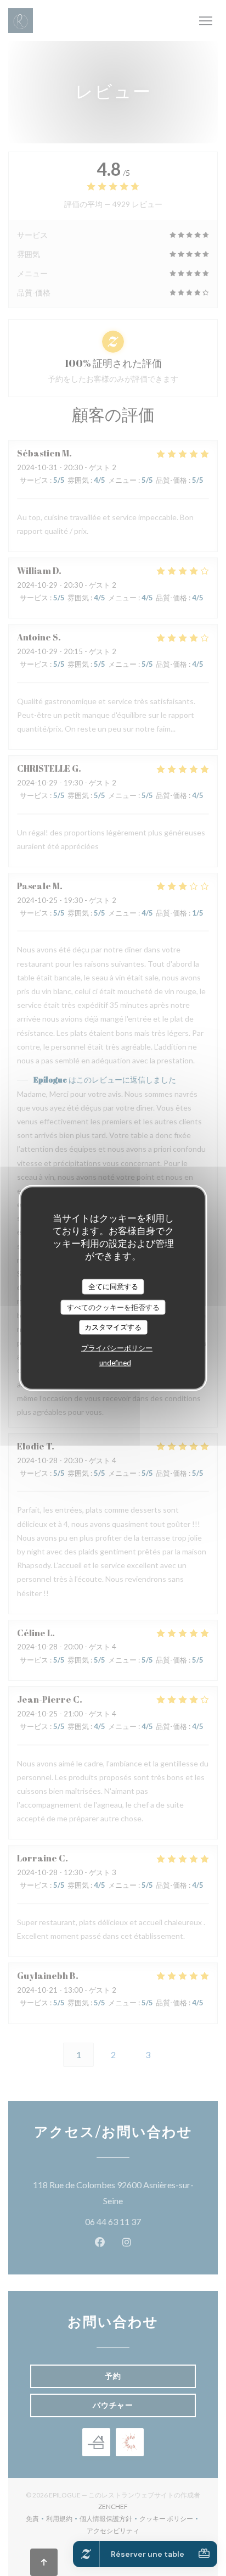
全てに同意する (113, 1286)
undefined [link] (115, 1362)
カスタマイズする (113, 1327)
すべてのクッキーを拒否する (113, 1307)
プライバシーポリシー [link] (117, 1347)
